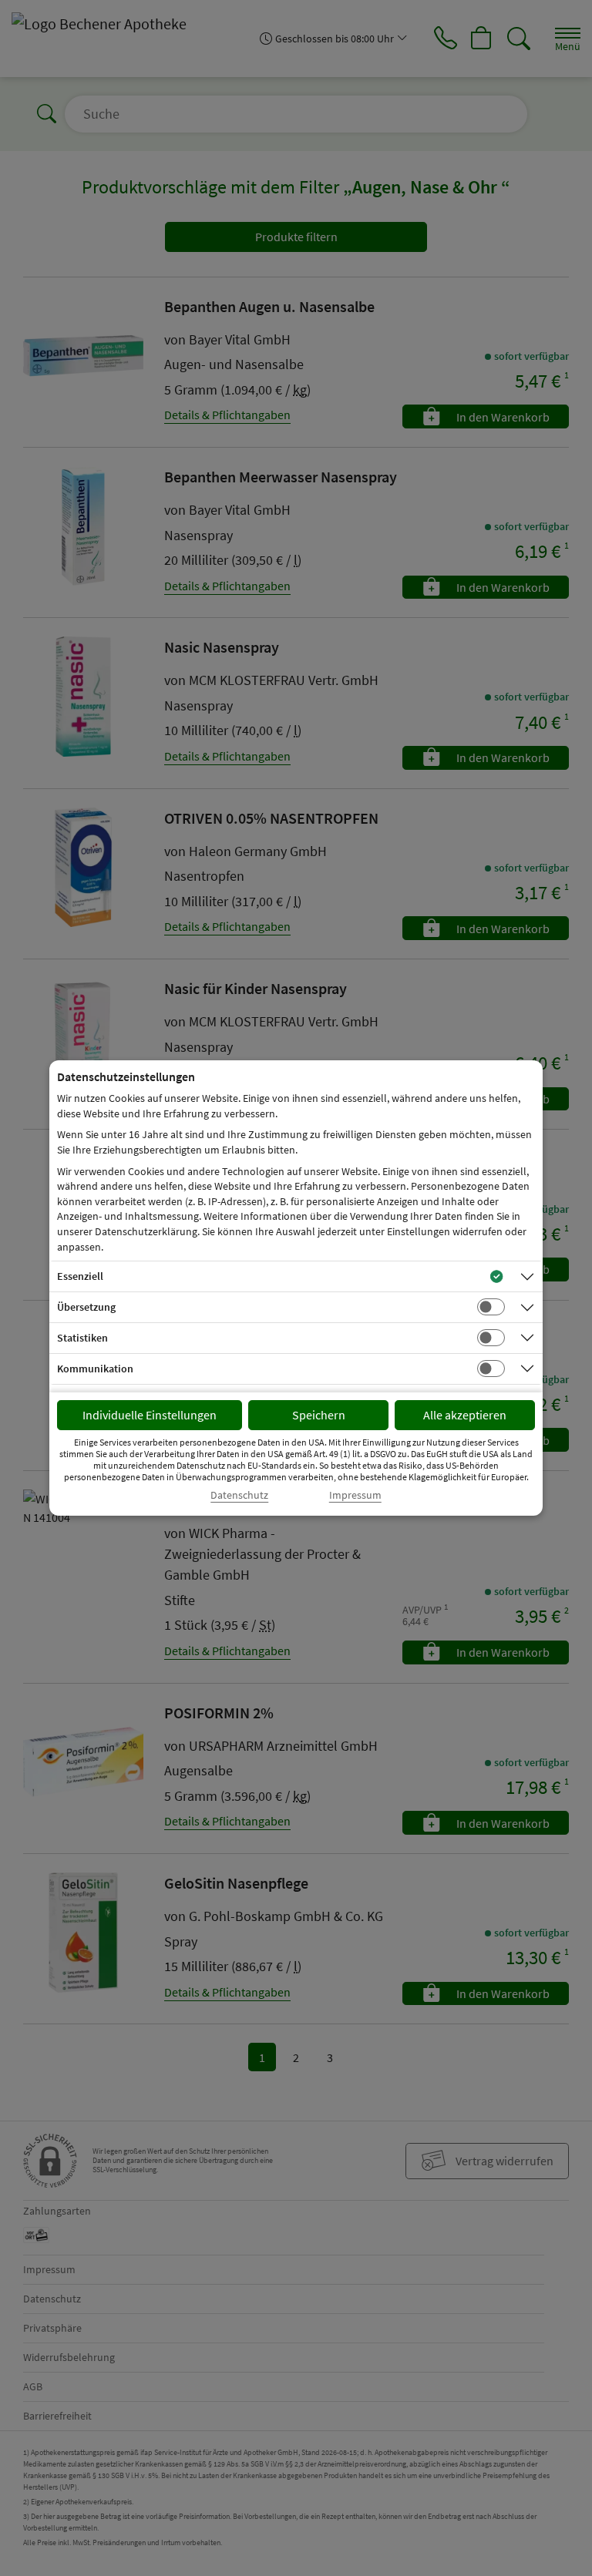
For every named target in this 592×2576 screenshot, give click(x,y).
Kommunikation (95, 1369)
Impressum (355, 1495)
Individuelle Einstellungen (150, 1415)
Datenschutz (239, 1495)
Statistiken (82, 1338)
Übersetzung (86, 1307)
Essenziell (80, 1276)
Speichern (319, 1415)
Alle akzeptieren (465, 1415)
